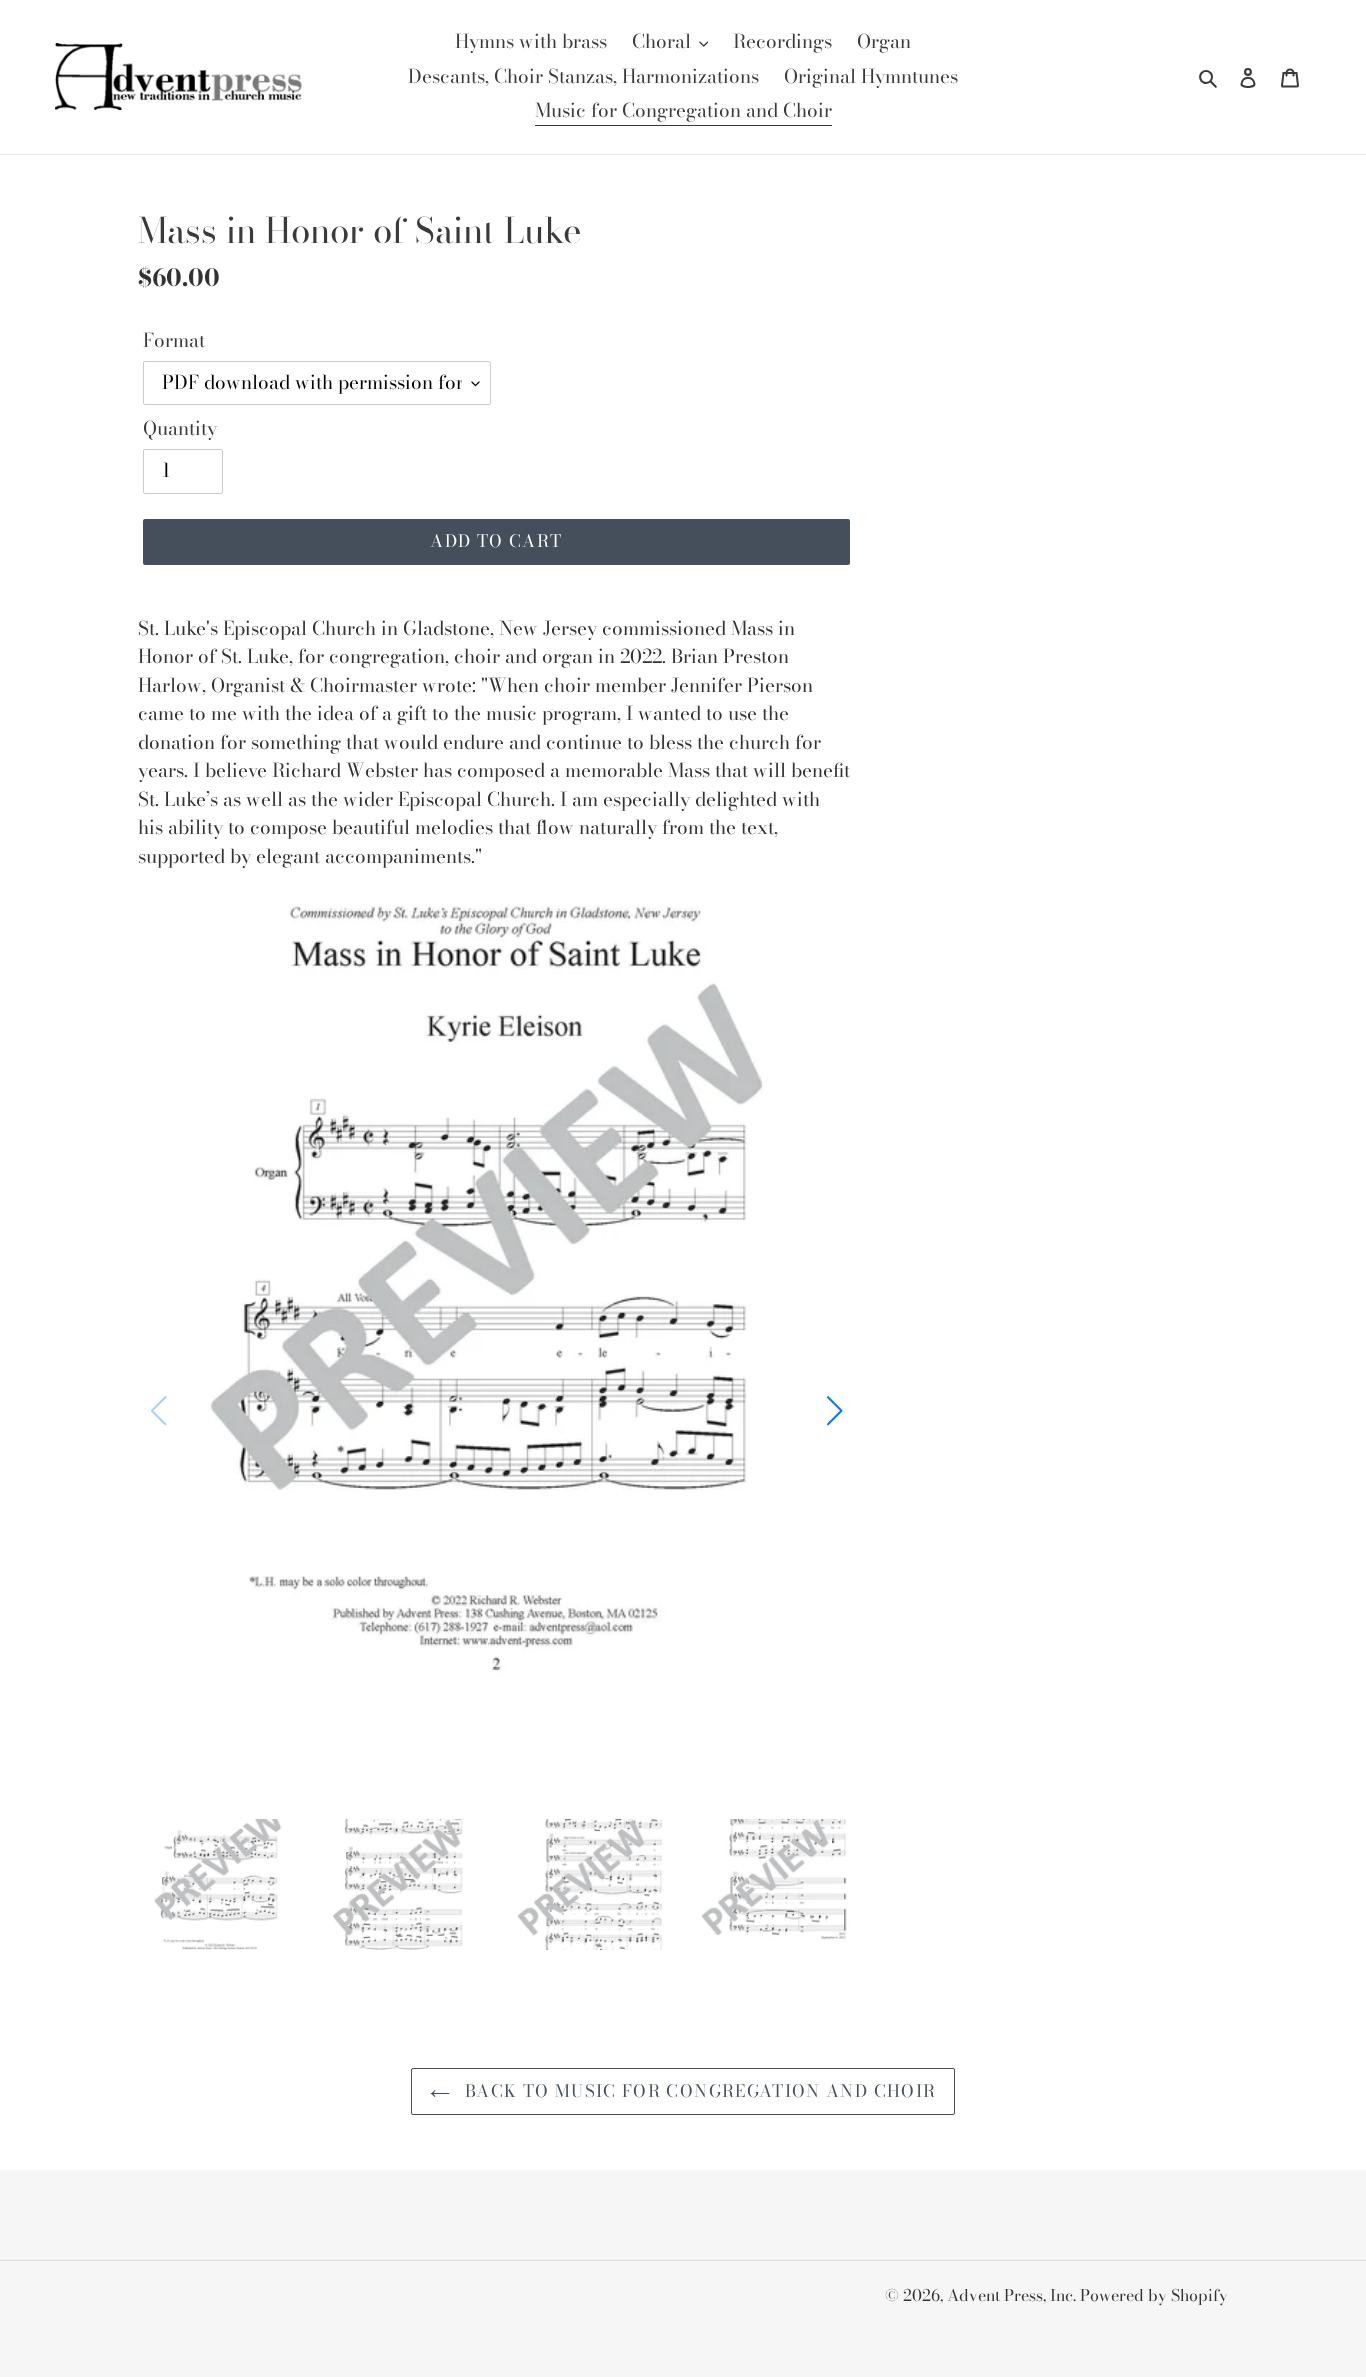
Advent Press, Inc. (1013, 2295)
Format (174, 341)
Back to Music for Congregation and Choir (698, 2091)
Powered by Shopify (1154, 2295)
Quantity (180, 429)
